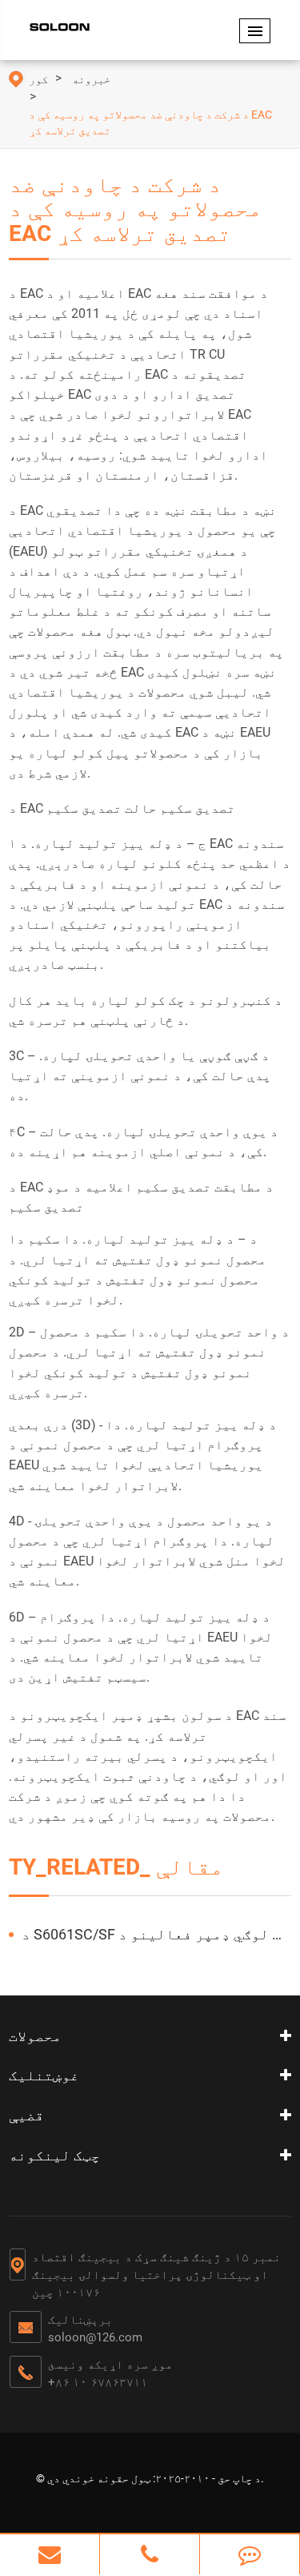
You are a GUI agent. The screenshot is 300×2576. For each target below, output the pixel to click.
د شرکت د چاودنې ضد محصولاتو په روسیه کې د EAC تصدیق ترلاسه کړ (150, 123)
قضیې (26, 2115)
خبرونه (91, 79)
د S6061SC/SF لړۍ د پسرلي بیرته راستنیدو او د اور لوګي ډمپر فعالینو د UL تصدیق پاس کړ (156, 1934)
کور (38, 79)
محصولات (35, 2036)
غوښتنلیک (44, 2075)
